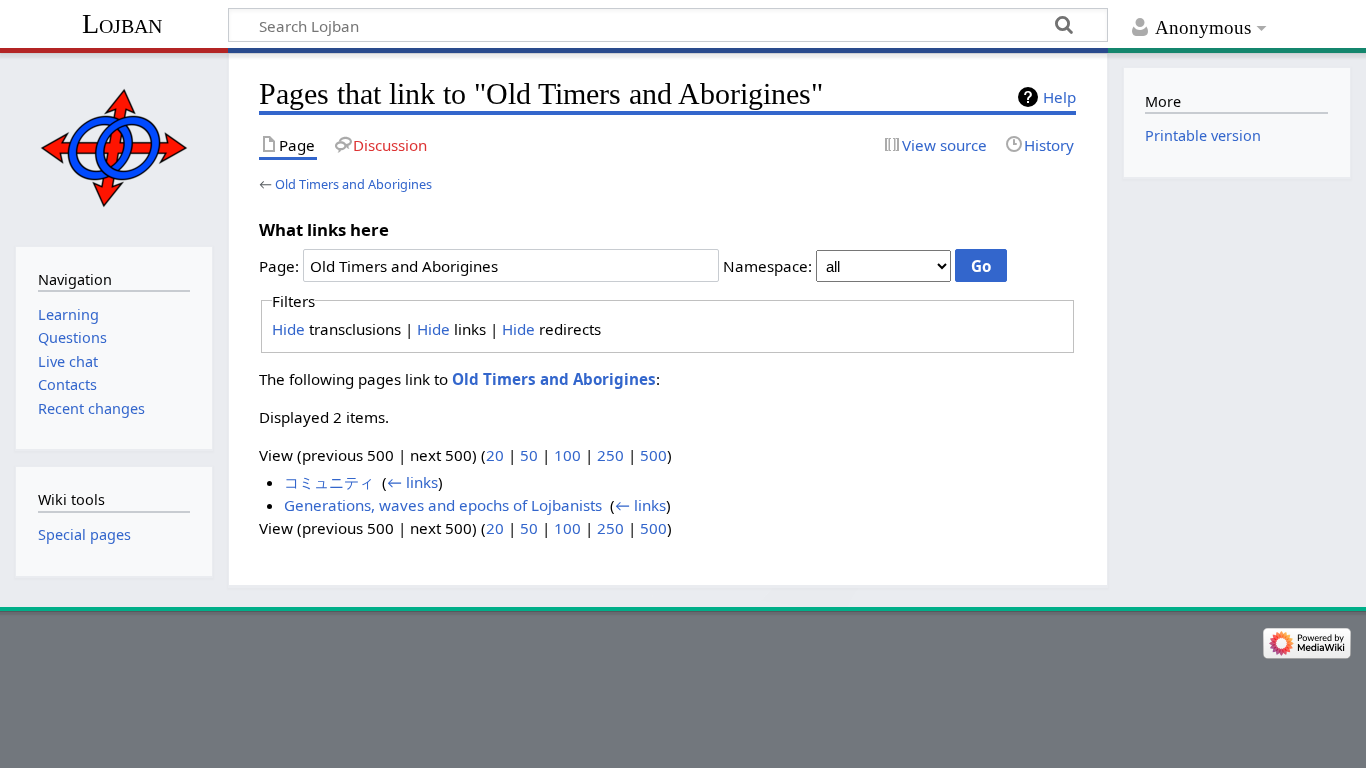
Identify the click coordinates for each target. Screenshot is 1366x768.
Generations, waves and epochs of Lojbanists (443, 505)
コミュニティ (329, 482)
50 (529, 455)
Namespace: (767, 266)
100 (567, 455)
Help (1059, 97)
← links (412, 482)
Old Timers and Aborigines (353, 184)
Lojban (122, 23)
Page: (279, 266)
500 (653, 455)
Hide (288, 329)
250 (610, 455)
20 (495, 455)
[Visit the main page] (113, 147)
